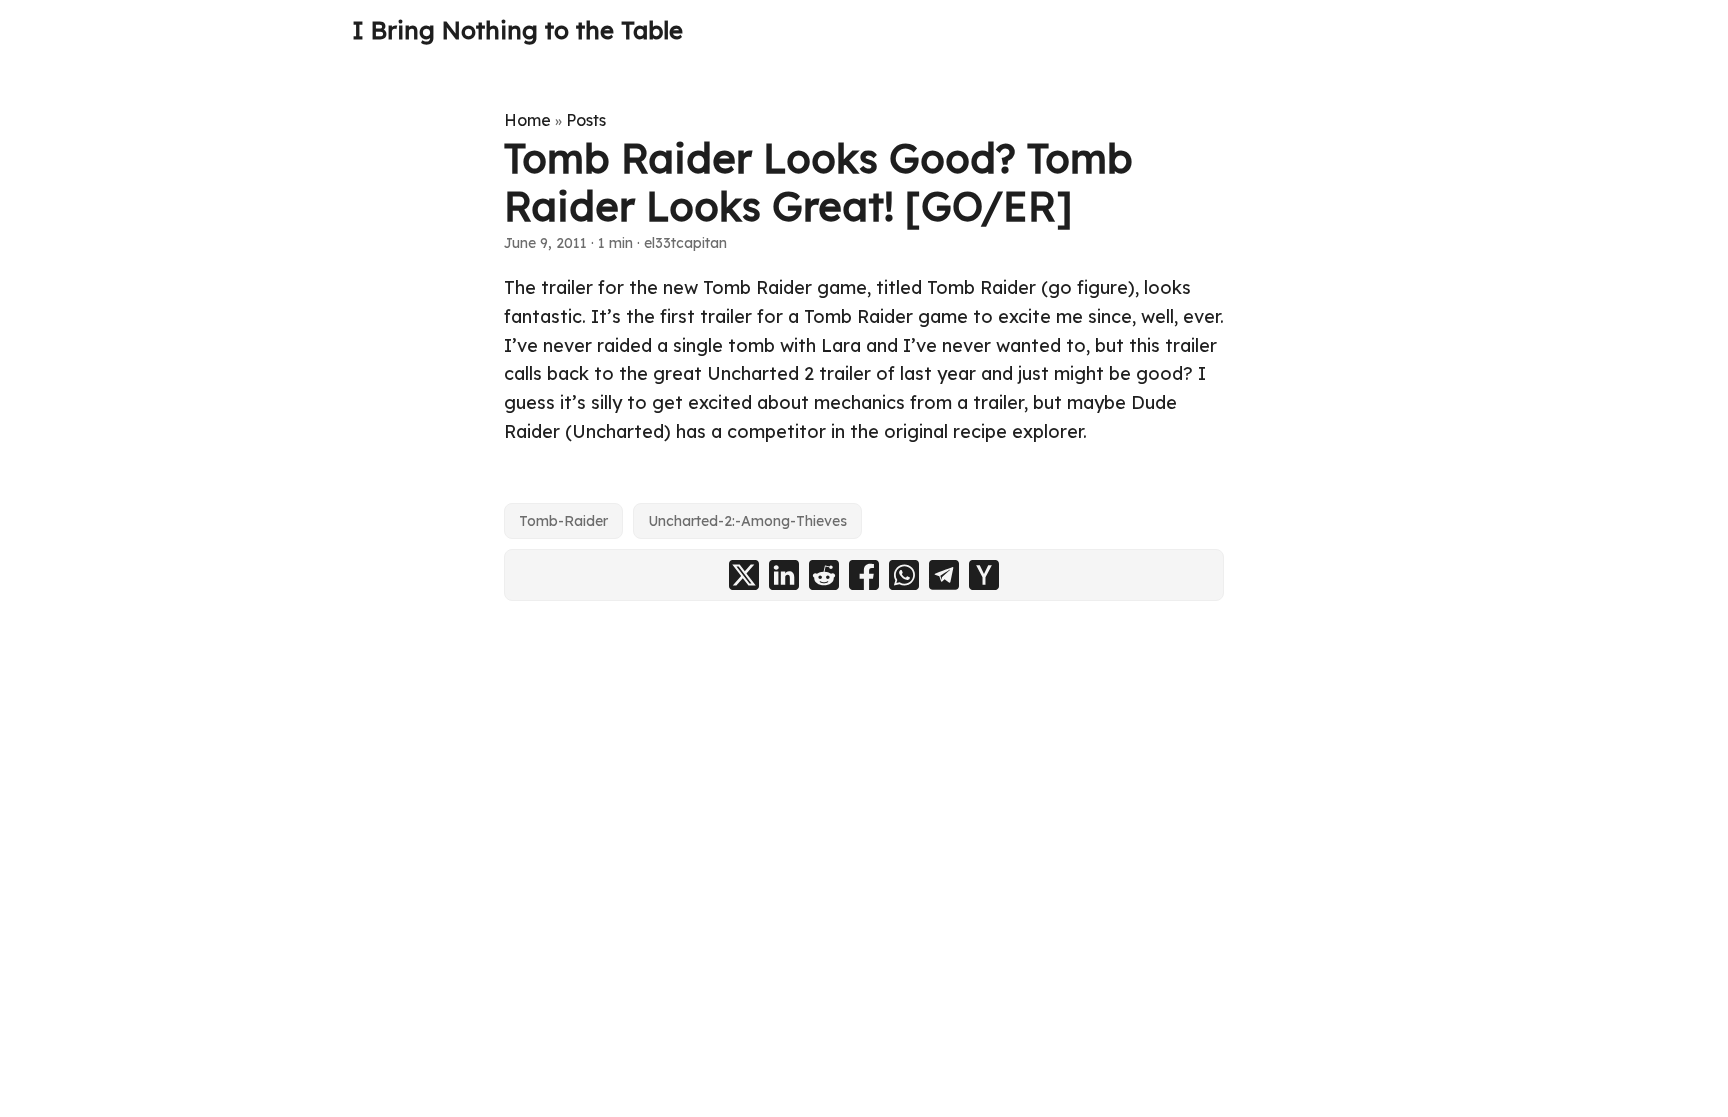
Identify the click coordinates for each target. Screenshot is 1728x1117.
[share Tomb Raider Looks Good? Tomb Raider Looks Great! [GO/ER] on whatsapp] (904, 575)
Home (527, 120)
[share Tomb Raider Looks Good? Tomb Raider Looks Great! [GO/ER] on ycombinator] (984, 575)
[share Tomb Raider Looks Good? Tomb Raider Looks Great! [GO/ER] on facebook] (864, 575)
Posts (586, 120)
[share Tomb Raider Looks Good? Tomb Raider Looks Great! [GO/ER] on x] (744, 575)
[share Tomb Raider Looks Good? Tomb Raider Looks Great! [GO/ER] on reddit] (824, 575)
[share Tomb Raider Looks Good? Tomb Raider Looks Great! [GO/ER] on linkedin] (784, 575)
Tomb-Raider (563, 521)
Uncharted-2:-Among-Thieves (747, 521)
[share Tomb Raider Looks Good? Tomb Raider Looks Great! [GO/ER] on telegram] (944, 575)
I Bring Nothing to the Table (517, 30)
